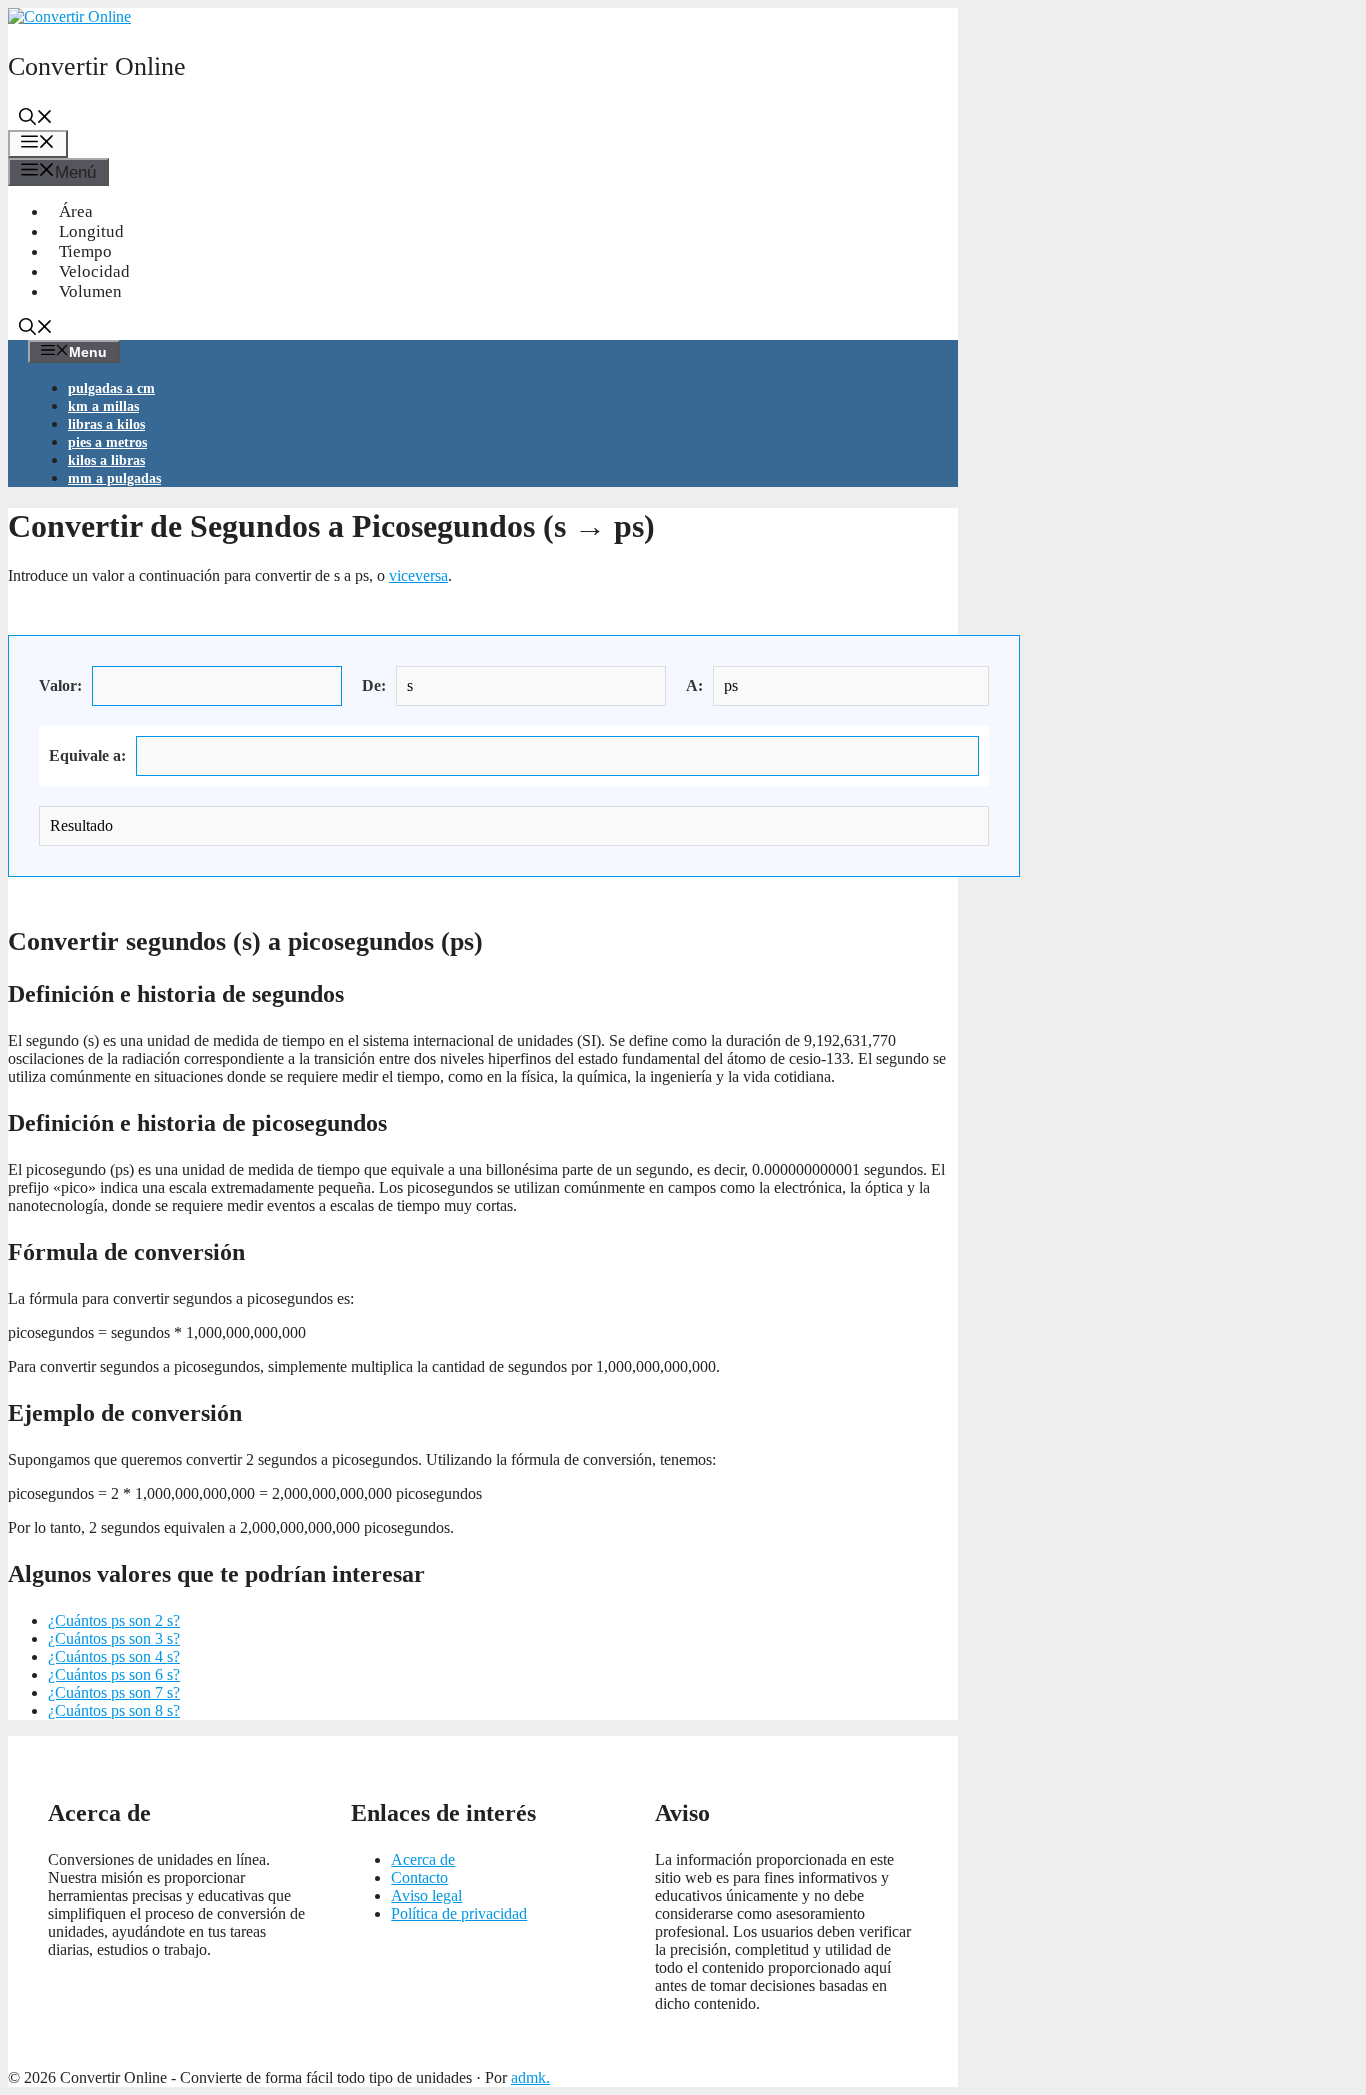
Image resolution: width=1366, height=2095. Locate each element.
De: (374, 685)
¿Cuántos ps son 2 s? (114, 1620)
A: (694, 685)
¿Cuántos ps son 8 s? (114, 1710)
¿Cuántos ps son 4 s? (114, 1656)
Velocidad (94, 271)
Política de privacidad (459, 1913)
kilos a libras (106, 460)
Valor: (60, 685)
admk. (530, 2077)
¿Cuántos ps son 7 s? (114, 1692)
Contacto (419, 1877)
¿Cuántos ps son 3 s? (114, 1638)
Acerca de (423, 1859)
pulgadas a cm (111, 388)
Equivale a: (87, 755)
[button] (36, 119)
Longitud (91, 231)
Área (76, 211)
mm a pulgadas (114, 478)
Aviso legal (426, 1895)
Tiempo (85, 251)
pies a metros (107, 442)
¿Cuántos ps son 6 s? (114, 1674)
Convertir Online (97, 66)
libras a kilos (106, 424)
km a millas (103, 406)
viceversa (418, 575)
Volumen (90, 291)
